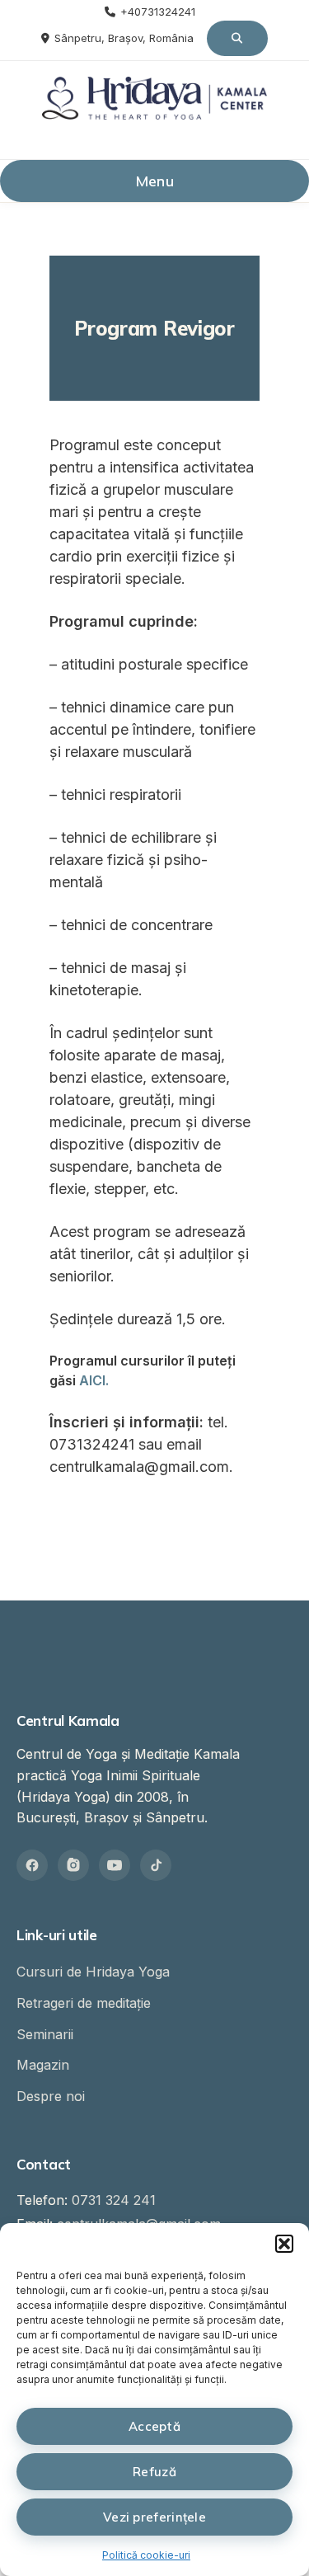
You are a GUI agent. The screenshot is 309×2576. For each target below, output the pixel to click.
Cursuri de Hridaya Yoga (93, 1972)
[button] (284, 2244)
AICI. (94, 1380)
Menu (154, 181)
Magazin (43, 2065)
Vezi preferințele (154, 2517)
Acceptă (154, 2426)
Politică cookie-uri (146, 2555)
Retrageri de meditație (84, 2003)
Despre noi (51, 2096)
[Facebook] (32, 1865)
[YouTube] (115, 1865)
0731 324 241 (114, 2200)
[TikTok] (156, 1865)
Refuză (154, 2472)
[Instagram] (73, 1865)
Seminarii (45, 2034)
